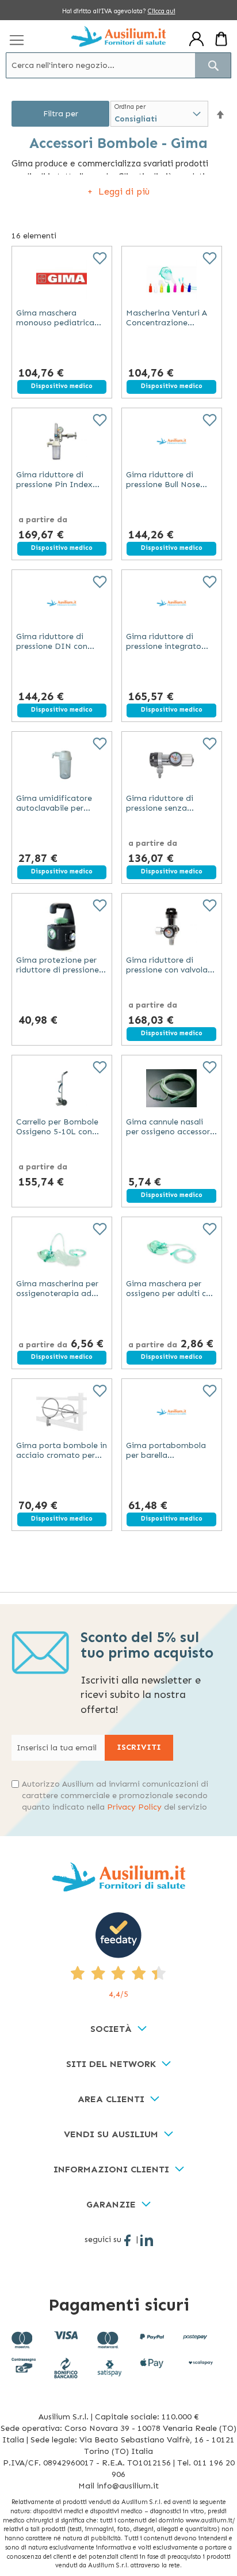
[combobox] (118, 65)
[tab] (118, 2029)
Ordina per (130, 107)
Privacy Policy (134, 1807)
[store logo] (119, 36)
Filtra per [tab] (61, 114)
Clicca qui (162, 11)
